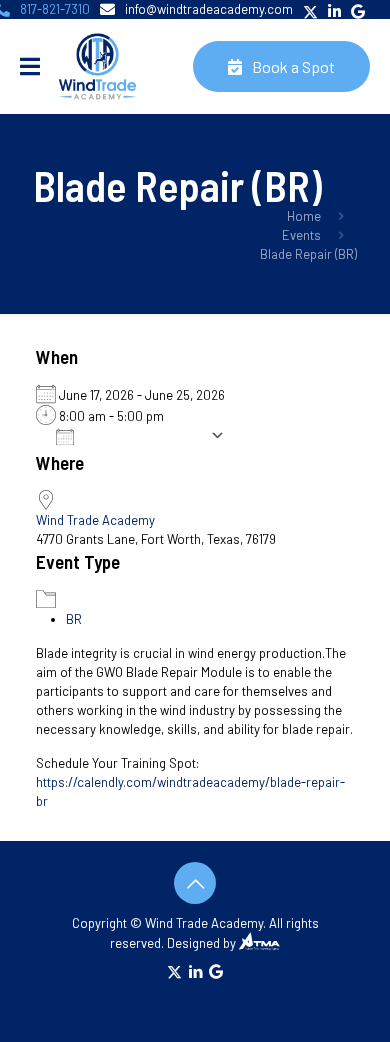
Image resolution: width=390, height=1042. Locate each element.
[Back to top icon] (195, 883)
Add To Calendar (147, 435)
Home (304, 216)
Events (301, 235)
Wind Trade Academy (95, 520)
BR (74, 619)
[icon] (216, 971)
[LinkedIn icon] (195, 971)
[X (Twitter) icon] (174, 971)
